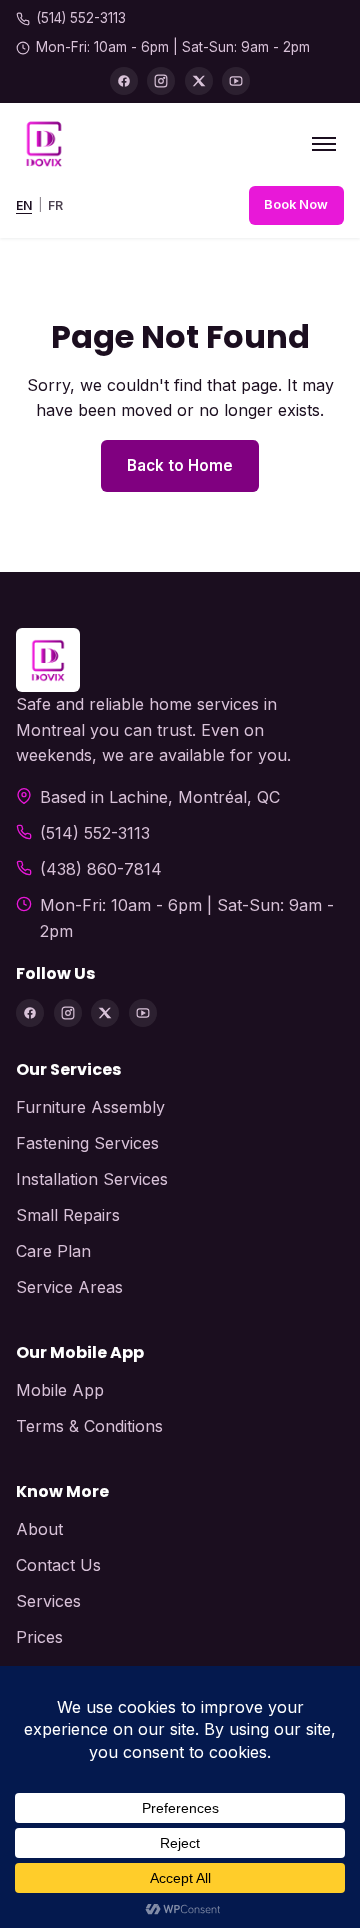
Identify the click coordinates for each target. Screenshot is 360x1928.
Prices (39, 1637)
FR (55, 205)
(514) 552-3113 (81, 18)
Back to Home (180, 465)
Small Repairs (68, 1215)
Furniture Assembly (90, 1107)
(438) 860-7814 (101, 869)
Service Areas (69, 1287)
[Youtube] (236, 81)
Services (48, 1601)
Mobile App (60, 1390)
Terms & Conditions (89, 1426)
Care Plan (53, 1251)
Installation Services (92, 1179)
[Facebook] (124, 81)
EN (24, 205)
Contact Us (58, 1565)
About (39, 1529)
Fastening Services (87, 1143)
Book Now (296, 204)
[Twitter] (199, 81)
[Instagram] (161, 81)
